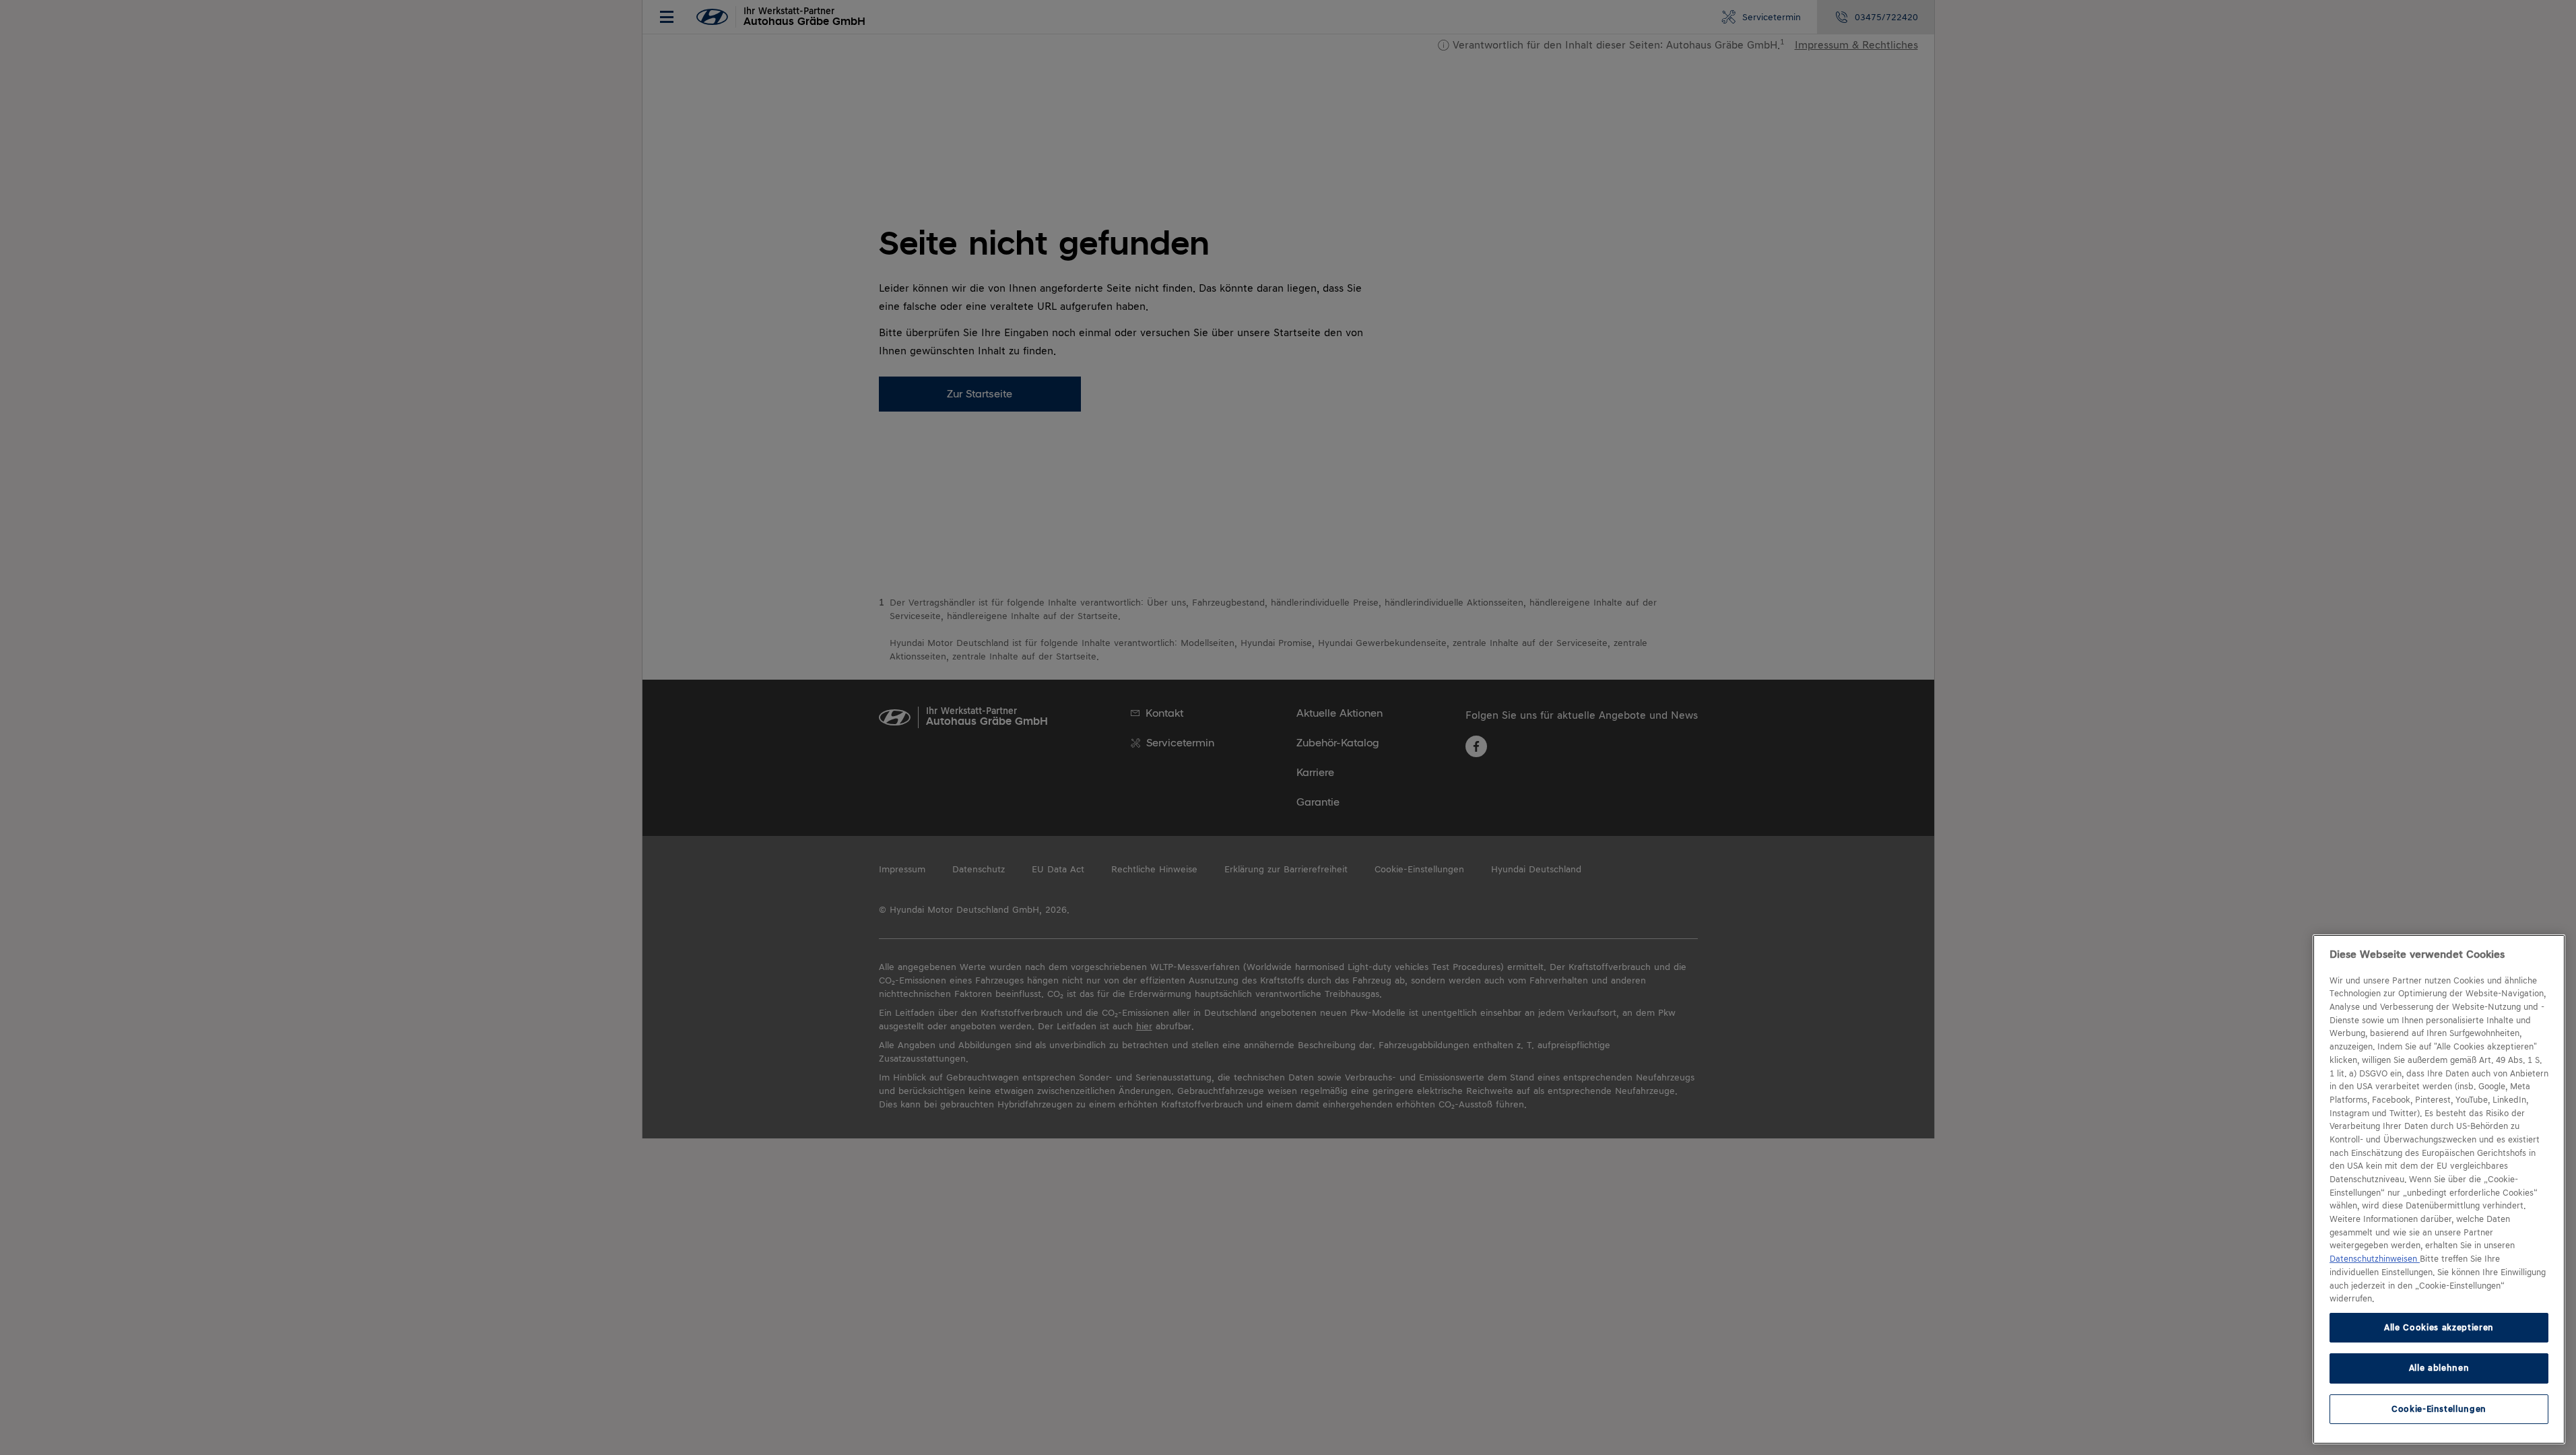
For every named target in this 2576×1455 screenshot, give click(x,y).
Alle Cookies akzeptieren (2439, 1327)
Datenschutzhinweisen (2375, 1259)
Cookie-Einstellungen (2439, 1409)
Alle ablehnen (2439, 1368)
